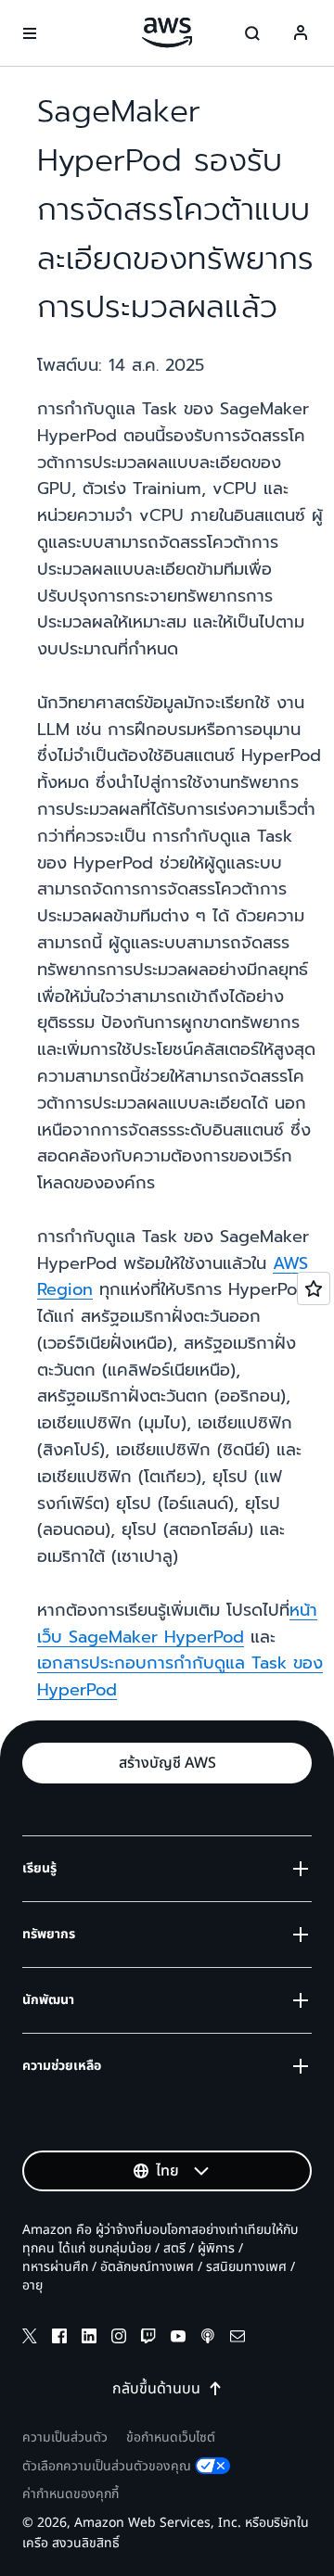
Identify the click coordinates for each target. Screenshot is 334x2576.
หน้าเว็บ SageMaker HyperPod (177, 1624)
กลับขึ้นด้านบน (156, 2389)
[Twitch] (148, 2339)
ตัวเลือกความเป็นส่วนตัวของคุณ (107, 2466)
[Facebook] (59, 2339)
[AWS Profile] (301, 33)
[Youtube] (178, 2339)
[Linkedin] (89, 2339)
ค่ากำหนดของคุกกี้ (71, 2494)
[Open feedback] (314, 1288)
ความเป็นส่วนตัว (65, 2437)
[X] (30, 2339)
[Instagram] (119, 2339)
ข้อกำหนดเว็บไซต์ (171, 2437)
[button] (167, 1763)
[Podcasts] (208, 2339)
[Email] (238, 2339)
